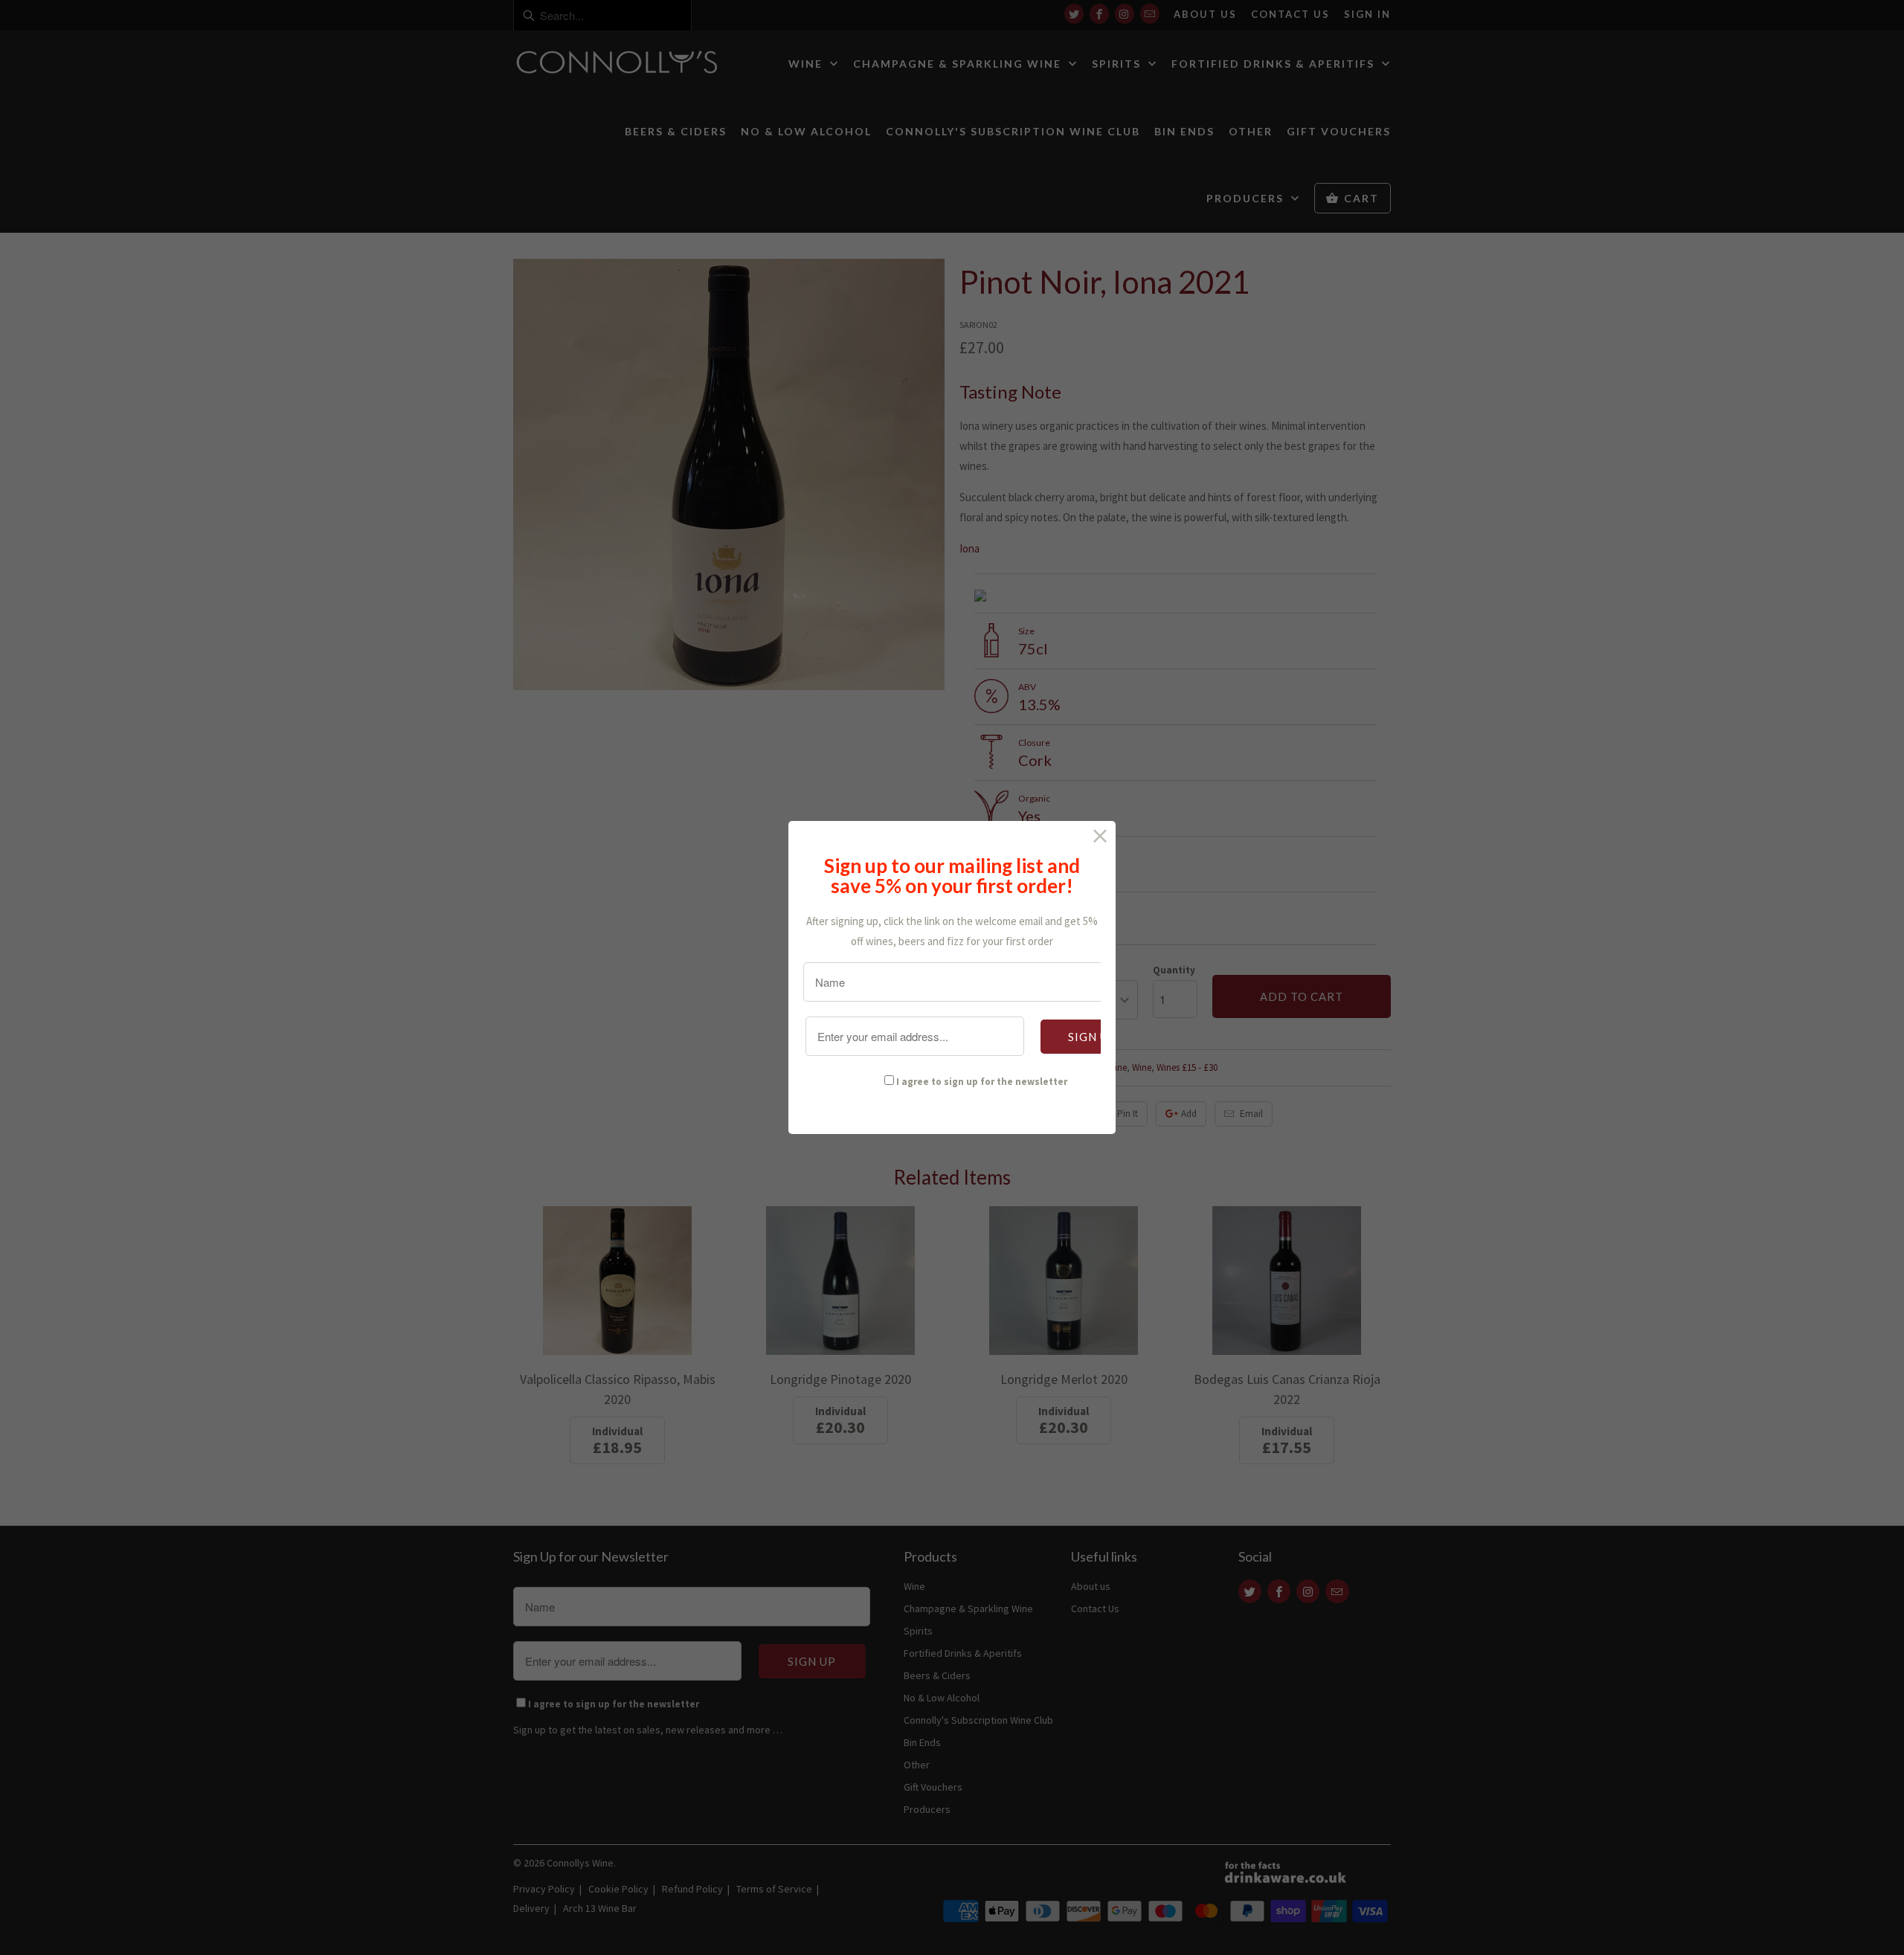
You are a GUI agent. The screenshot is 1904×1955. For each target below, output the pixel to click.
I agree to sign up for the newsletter (982, 1082)
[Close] (1100, 836)
